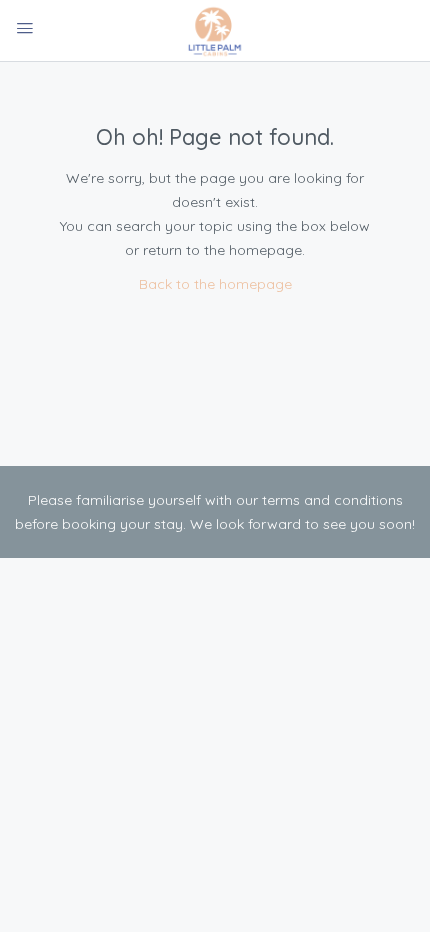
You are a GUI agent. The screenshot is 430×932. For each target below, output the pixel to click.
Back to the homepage (215, 284)
